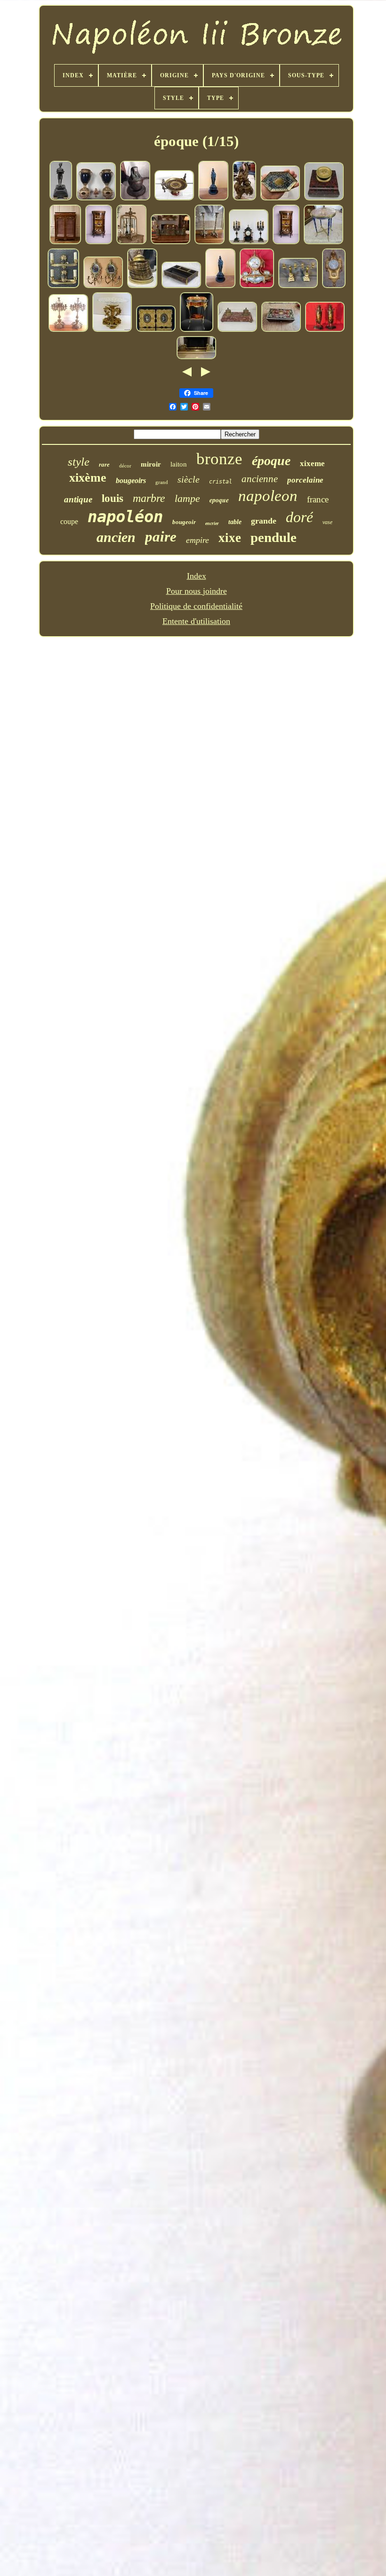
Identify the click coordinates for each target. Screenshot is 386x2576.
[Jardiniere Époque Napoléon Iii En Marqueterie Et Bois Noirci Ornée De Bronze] (197, 330)
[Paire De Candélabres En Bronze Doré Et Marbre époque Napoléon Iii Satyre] (298, 286)
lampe (187, 498)
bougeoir (184, 522)
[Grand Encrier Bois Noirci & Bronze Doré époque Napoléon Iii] (181, 286)
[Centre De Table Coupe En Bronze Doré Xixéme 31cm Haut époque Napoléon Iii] (112, 330)
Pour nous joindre (197, 591)
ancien (116, 537)
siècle (189, 479)
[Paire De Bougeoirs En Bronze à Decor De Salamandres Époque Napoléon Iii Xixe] (209, 242)
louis (113, 498)
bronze (219, 459)
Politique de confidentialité (196, 606)
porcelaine (305, 480)
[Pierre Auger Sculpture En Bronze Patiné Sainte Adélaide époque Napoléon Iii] (213, 198)
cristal (221, 482)
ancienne (260, 479)
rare (104, 464)
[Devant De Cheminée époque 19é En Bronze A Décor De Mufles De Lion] (170, 242)
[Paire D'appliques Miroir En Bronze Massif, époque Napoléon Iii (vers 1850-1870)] (103, 286)
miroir (151, 464)
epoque (219, 500)
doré (299, 517)
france (318, 499)
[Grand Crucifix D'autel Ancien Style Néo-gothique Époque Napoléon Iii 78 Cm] (131, 242)
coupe (69, 521)
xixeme (312, 464)
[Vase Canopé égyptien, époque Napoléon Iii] (135, 198)
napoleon (268, 496)
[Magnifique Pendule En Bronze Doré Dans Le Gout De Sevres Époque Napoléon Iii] (257, 286)
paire (161, 537)
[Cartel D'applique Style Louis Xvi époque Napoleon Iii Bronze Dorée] (334, 286)
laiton (179, 464)
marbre (149, 498)
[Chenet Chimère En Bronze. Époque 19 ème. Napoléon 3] (244, 198)
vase (327, 522)
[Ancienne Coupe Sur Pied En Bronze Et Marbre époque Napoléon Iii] (174, 198)
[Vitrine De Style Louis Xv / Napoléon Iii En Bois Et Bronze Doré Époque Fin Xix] (99, 242)
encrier (212, 523)
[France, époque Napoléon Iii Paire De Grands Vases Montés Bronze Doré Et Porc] (96, 198)
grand (162, 482)
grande (264, 521)
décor (125, 466)
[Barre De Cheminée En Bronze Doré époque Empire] (196, 357)
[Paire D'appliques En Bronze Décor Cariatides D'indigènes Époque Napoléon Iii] (63, 286)
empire (197, 540)
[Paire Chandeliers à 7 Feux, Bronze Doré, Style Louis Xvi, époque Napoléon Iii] (68, 330)
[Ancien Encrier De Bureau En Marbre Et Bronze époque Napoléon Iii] (237, 330)
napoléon (125, 517)
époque (271, 461)
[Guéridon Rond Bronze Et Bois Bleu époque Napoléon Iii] (323, 242)
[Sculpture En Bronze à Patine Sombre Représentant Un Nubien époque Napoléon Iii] (61, 198)
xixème (88, 478)
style (79, 462)
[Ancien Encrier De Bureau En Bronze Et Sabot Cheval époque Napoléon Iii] (142, 286)
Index (197, 576)
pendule (273, 537)
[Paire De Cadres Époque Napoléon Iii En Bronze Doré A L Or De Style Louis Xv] (156, 330)
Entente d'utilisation (196, 621)
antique (78, 499)
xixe (230, 538)
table (235, 522)
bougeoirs (131, 480)
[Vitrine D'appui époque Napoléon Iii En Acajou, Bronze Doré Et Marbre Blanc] (65, 242)
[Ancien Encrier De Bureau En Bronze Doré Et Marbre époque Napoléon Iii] (324, 198)
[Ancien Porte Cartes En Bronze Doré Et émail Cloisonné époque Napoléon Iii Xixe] (280, 198)
